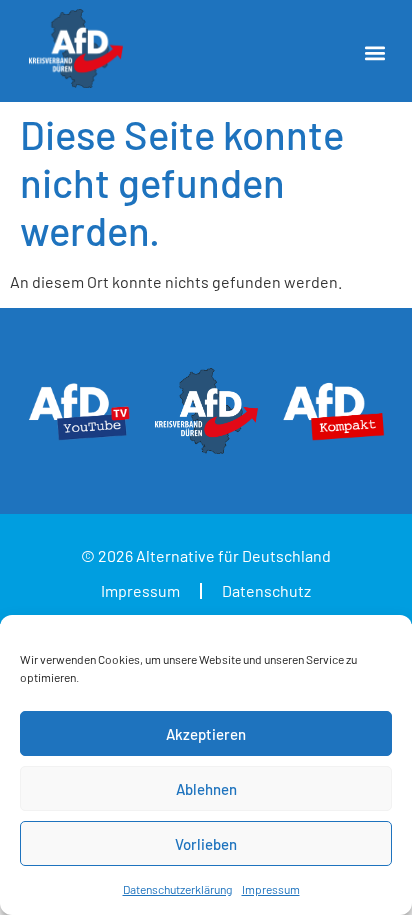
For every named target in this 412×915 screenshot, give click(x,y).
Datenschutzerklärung (177, 889)
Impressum (271, 889)
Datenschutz (266, 590)
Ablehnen (206, 789)
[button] (374, 53)
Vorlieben (206, 844)
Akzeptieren (206, 734)
